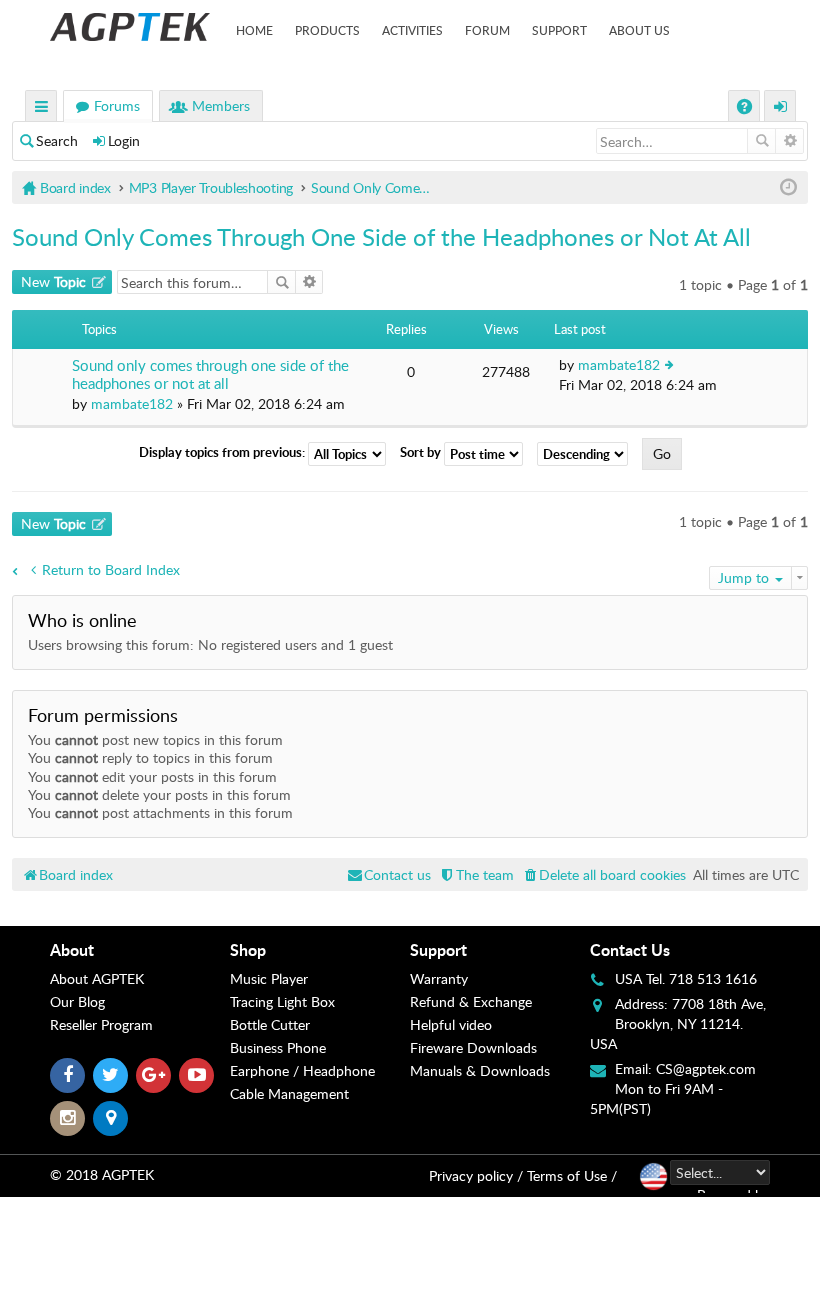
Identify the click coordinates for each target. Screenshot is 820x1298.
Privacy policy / (476, 1175)
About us (639, 30)
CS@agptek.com (706, 1068)
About (72, 949)
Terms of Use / (572, 1175)
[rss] (110, 1118)
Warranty (439, 978)
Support (559, 30)
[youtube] (196, 1075)
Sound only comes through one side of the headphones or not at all (210, 374)
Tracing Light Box (282, 1001)
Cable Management (289, 1093)
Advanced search (789, 141)
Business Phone (278, 1047)
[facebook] (67, 1075)
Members (221, 105)
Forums (117, 105)
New (53, 281)
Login (124, 140)
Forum (487, 30)
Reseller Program (101, 1024)
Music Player (269, 978)
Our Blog (77, 1001)
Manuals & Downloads (480, 1070)
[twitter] (110, 1075)
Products (327, 30)
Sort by (422, 453)
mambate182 (132, 403)
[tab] (140, 950)
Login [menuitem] (781, 108)
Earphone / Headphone (302, 1070)
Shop (248, 949)
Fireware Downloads (473, 1047)
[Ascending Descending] (587, 454)
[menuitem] (603, 874)
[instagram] (67, 1118)
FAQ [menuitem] (746, 108)
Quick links (42, 108)
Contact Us (630, 949)
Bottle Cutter (270, 1024)
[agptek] (130, 27)
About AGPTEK (97, 978)
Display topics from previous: (223, 453)
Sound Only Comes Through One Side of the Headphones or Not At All (381, 236)
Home (254, 30)
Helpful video (451, 1024)
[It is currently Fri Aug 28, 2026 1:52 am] (788, 187)
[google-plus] (153, 1075)
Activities (412, 30)
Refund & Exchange (471, 1001)
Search (57, 140)
